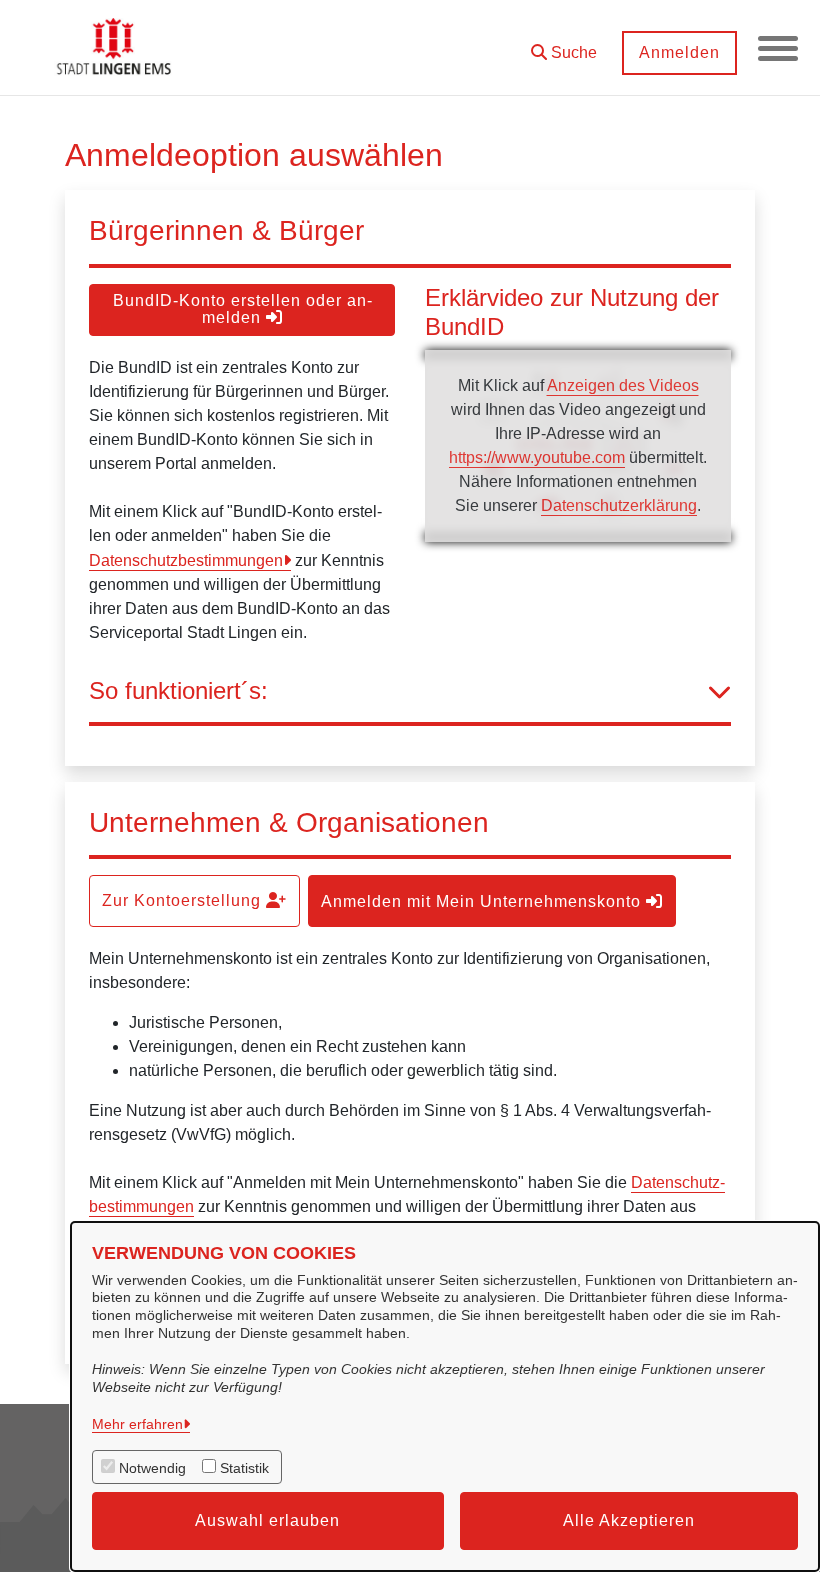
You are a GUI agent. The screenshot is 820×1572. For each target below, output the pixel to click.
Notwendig (152, 1468)
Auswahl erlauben (267, 1520)
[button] (564, 45)
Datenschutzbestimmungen (186, 560)
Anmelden (679, 52)
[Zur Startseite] (116, 48)
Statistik (244, 1468)
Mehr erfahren (137, 1424)
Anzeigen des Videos (623, 385)
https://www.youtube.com (537, 457)
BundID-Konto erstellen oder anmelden (242, 309)
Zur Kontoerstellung (184, 900)
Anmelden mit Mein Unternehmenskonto (483, 901)
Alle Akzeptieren (629, 1520)
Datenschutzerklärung (619, 505)
